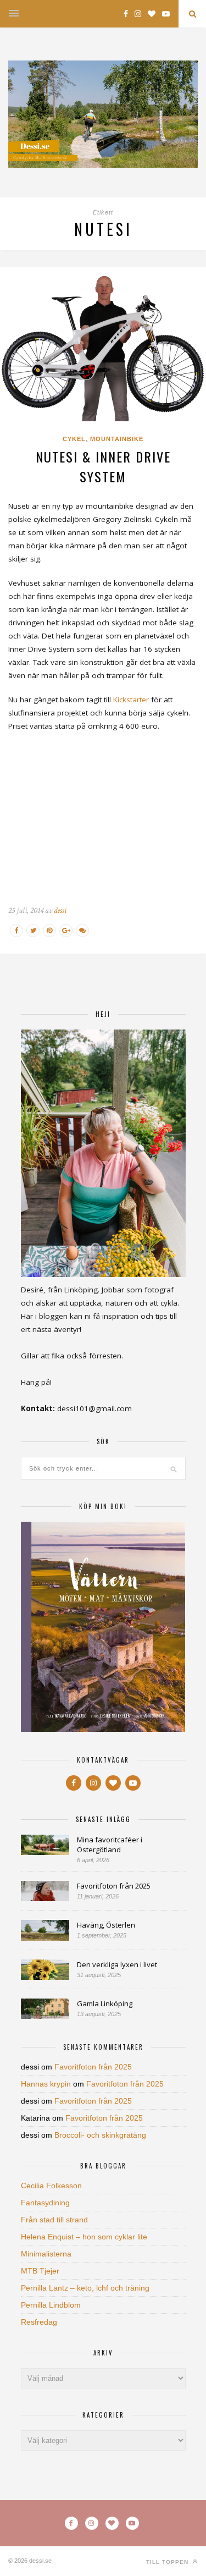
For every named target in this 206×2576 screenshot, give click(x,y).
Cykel (74, 439)
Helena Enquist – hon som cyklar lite (84, 2237)
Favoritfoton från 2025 (114, 1886)
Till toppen (168, 2562)
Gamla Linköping (105, 2003)
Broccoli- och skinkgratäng (100, 2135)
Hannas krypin (46, 2084)
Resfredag (39, 2322)
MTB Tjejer (40, 2271)
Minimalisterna (46, 2254)
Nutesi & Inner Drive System (103, 466)
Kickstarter (131, 700)
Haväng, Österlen (106, 1925)
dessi (60, 910)
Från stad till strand (54, 2220)
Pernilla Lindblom (51, 2305)
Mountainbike (117, 439)
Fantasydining (45, 2203)
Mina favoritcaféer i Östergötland (110, 1845)
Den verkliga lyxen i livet (117, 1964)
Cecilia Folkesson (51, 2186)
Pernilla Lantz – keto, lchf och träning (85, 2288)
